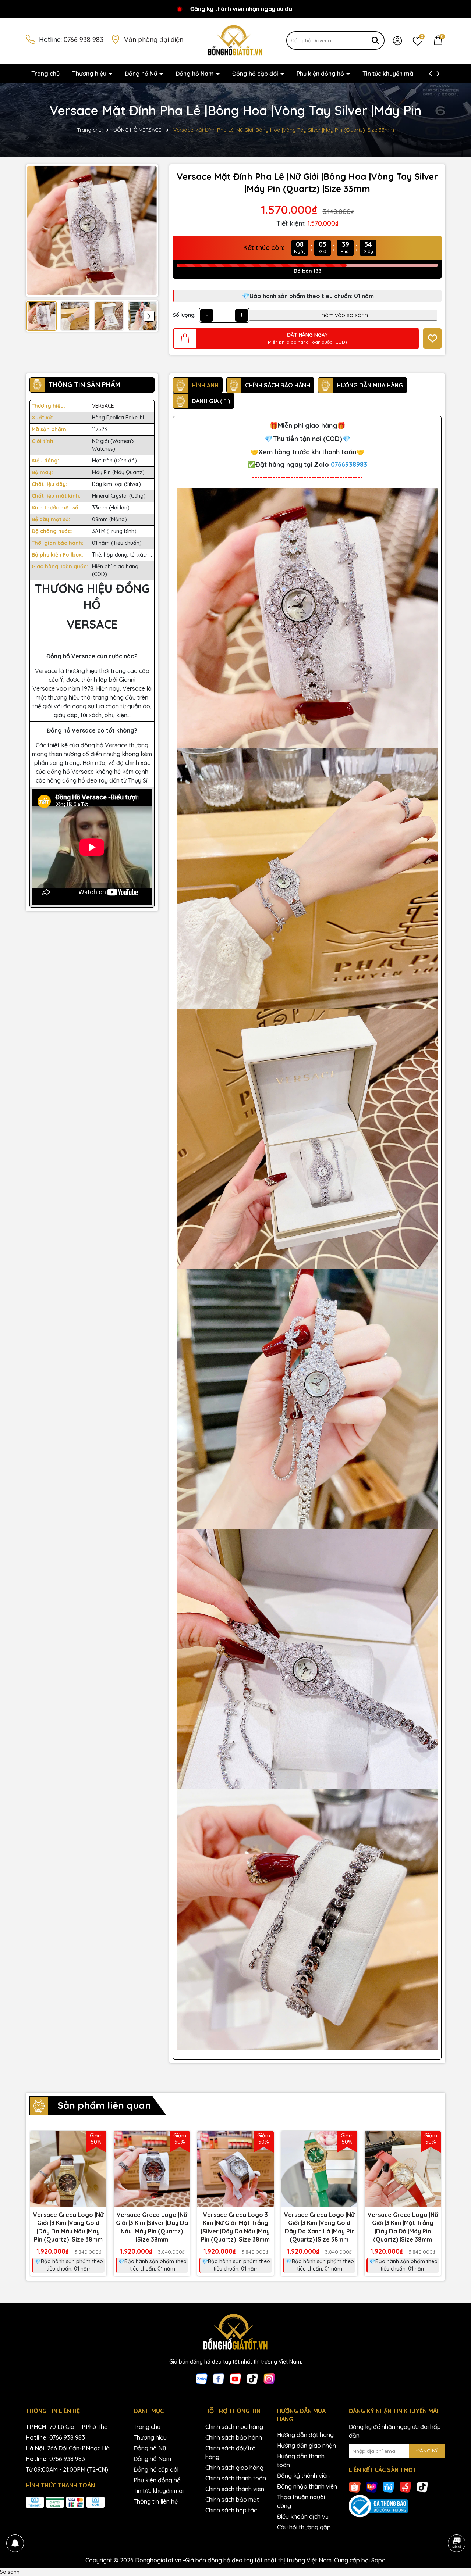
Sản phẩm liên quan (104, 2105)
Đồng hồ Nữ (142, 74)
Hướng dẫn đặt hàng (305, 2435)
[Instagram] (269, 2378)
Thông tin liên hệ (156, 2501)
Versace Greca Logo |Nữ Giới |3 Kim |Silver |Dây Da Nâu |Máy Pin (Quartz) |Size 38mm (152, 2227)
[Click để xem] (92, 230)
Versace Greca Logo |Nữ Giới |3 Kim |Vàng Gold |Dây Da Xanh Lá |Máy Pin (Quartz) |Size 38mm (319, 2227)
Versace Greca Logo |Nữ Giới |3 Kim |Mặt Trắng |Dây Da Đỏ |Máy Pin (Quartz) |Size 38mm (403, 2227)
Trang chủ (45, 74)
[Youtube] (235, 2378)
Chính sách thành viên (235, 2489)
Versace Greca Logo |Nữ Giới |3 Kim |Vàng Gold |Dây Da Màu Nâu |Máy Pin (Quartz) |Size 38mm (68, 2227)
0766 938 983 (84, 40)
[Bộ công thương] (397, 2506)
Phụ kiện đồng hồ (321, 74)
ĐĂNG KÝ (427, 2451)
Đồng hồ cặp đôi (256, 74)
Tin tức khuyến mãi (389, 74)
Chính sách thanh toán (236, 2478)
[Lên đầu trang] (456, 2523)
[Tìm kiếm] (375, 40)
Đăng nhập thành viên (307, 2486)
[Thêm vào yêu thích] (432, 339)
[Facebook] (219, 2378)
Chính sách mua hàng (234, 2427)
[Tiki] (389, 2487)
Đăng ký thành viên (303, 2476)
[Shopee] (355, 2487)
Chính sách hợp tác (231, 2510)
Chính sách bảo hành (234, 2437)
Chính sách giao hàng (234, 2468)
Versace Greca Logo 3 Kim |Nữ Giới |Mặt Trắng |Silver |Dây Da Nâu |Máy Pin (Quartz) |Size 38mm (235, 2227)
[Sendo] (406, 2487)
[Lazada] (372, 2487)
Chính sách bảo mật (232, 2500)
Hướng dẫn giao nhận (307, 2446)
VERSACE (103, 406)
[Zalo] (202, 2378)
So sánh (10, 2572)
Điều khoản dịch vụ (303, 2516)
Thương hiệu (90, 74)
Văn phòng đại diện (154, 40)
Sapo (378, 2560)
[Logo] (236, 40)
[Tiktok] (252, 2378)
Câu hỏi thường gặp (304, 2527)
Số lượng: (184, 315)
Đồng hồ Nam (195, 74)
